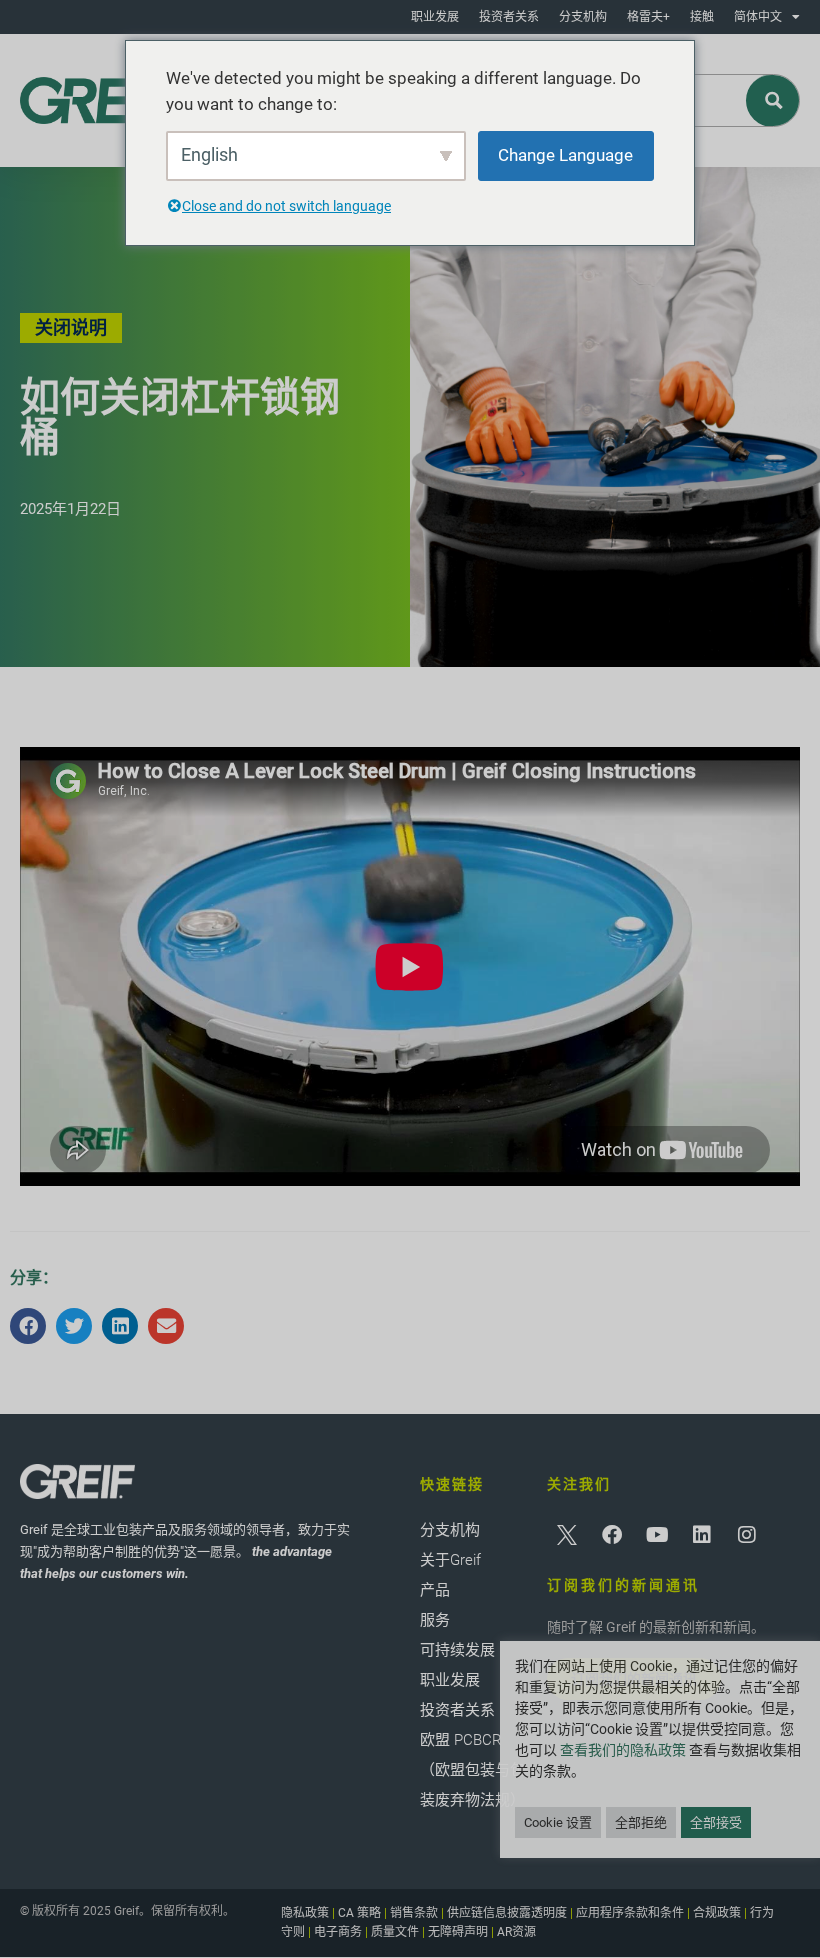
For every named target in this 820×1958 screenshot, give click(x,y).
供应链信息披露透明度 (507, 1913)
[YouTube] (657, 1535)
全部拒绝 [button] (641, 1822)
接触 (702, 17)
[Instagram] (747, 1535)
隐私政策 (305, 1913)
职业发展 (435, 17)
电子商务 (338, 1932)
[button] (28, 1326)
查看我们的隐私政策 (623, 1750)
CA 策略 (359, 1913)
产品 (435, 1590)
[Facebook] (612, 1535)
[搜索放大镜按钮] (773, 100)
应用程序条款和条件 (630, 1913)
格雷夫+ (648, 17)
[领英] (702, 1535)
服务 (435, 1620)
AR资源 (516, 1932)
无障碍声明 (458, 1932)
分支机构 (583, 17)
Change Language (565, 155)
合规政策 (717, 1913)
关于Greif (450, 1560)
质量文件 (395, 1932)
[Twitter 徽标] (567, 1535)
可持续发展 (457, 1650)
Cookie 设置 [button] (558, 1822)
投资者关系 (509, 17)
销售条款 (414, 1913)
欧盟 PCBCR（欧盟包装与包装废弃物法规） (472, 1770)
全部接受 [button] (716, 1822)
